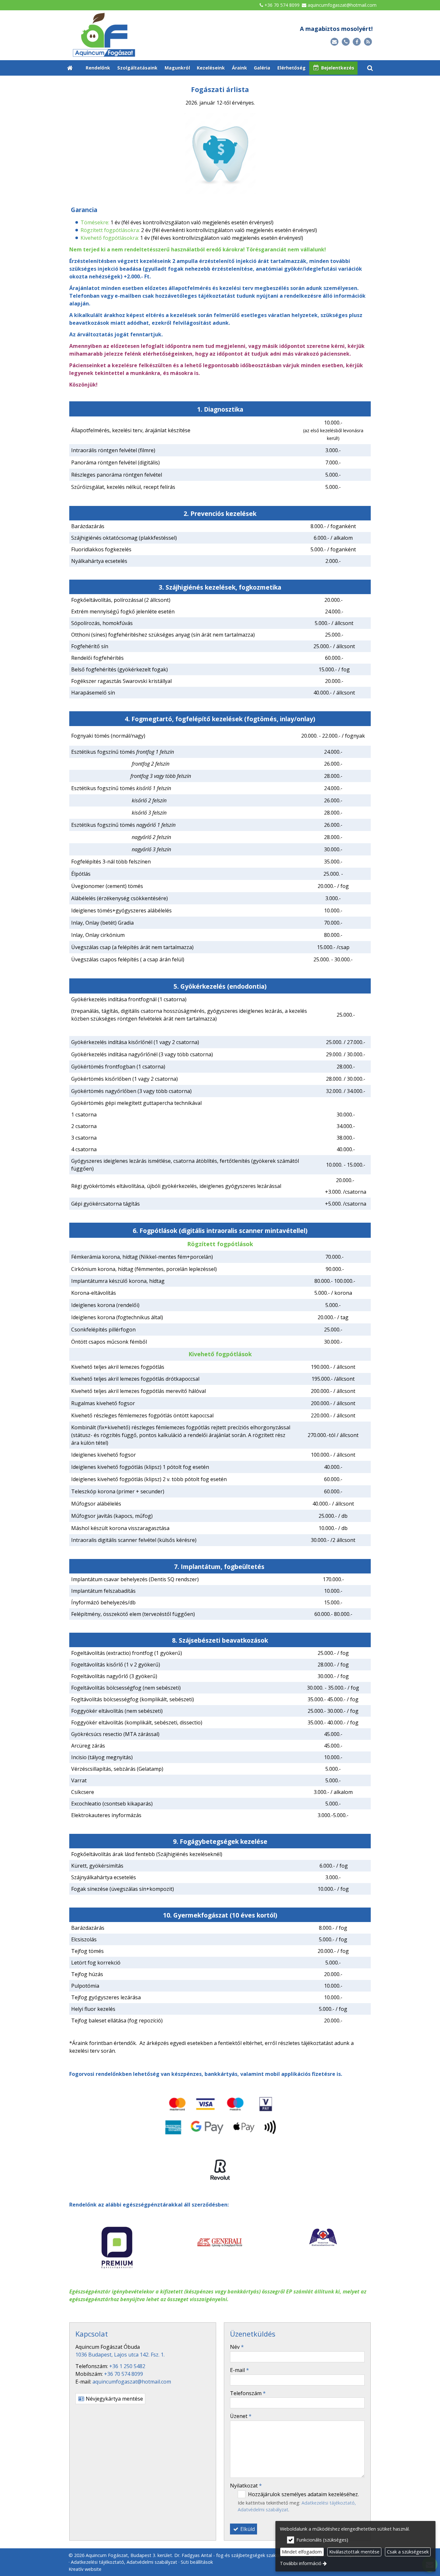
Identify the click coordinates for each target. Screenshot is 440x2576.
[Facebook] (357, 42)
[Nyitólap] (136, 35)
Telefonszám (248, 2393)
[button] (370, 68)
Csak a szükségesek (408, 2552)
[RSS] (368, 42)
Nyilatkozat (246, 2486)
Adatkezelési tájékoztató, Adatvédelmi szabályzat (124, 2562)
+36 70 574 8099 (282, 5)
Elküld (247, 2529)
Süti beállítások (197, 2562)
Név (237, 2347)
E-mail (239, 2370)
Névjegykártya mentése (114, 2399)
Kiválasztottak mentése (354, 2552)
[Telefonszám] (346, 42)
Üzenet (241, 2416)
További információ (301, 2563)
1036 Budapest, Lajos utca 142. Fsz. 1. (120, 2355)
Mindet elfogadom (302, 2552)
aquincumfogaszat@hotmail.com (342, 5)
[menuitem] (70, 68)
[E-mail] (335, 42)
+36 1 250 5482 (127, 2366)
